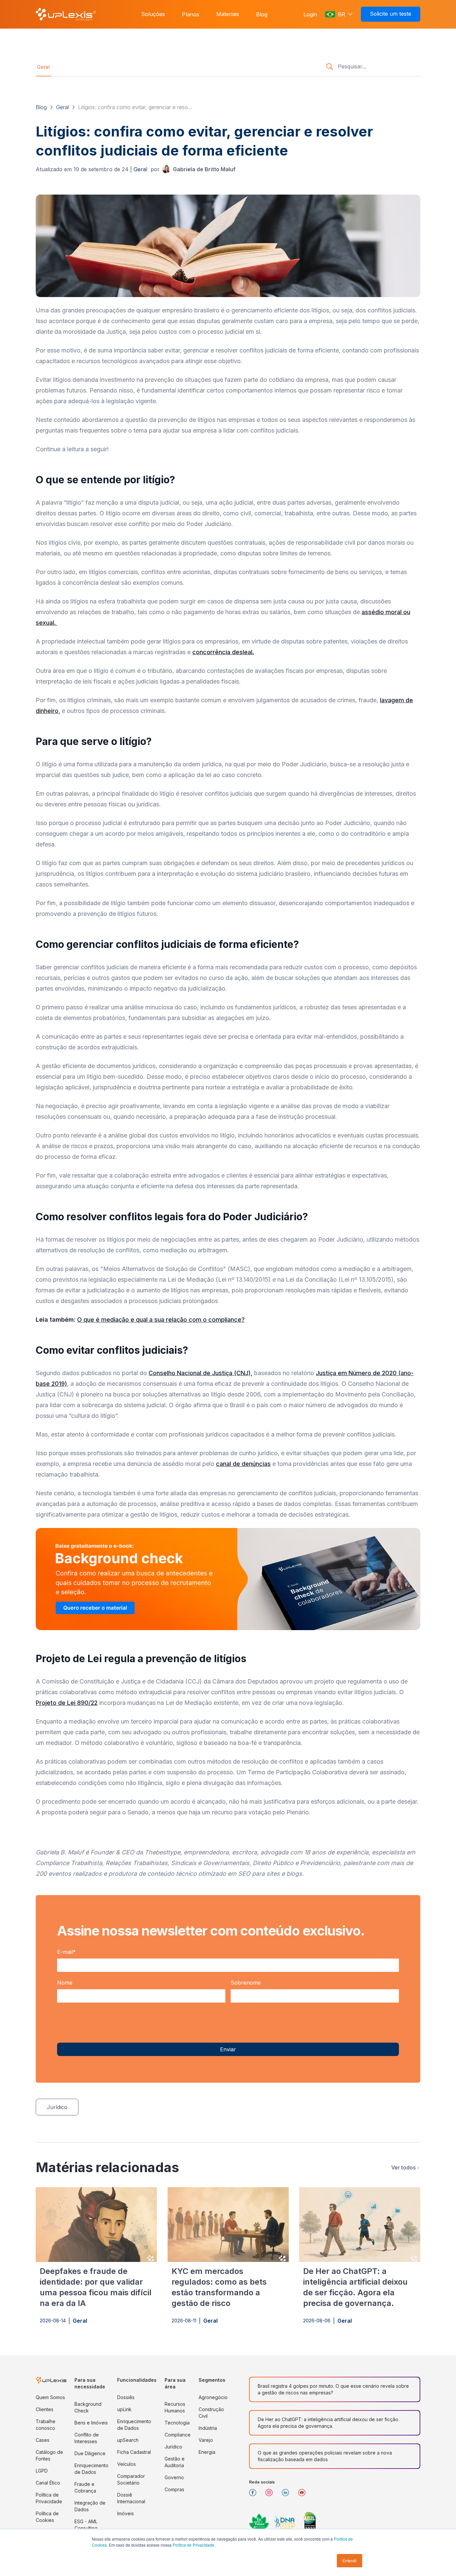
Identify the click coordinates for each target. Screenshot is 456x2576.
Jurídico (173, 2447)
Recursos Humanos (175, 2407)
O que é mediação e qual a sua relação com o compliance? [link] (161, 1320)
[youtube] (304, 2495)
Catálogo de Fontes (49, 2455)
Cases (43, 2440)
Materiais (228, 14)
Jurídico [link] (57, 2107)
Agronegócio (213, 2397)
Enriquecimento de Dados (91, 2469)
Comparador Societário (131, 2479)
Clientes (45, 2409)
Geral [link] (43, 67)
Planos (191, 14)
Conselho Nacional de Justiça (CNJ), (200, 1373)
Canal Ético (48, 2483)
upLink (124, 2409)
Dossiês (126, 2397)
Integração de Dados (90, 2506)
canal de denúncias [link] (243, 1464)
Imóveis (126, 2513)
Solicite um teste (391, 14)
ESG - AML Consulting (86, 2525)
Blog (262, 14)
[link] (199, 169)
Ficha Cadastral (134, 2452)
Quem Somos (50, 2397)
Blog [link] (41, 107)
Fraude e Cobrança (85, 2487)
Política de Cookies (47, 2517)
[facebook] (255, 2495)
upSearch (128, 2440)
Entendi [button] (350, 2560)
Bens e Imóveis (91, 2423)
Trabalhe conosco (46, 2425)
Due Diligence (90, 2453)
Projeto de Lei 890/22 (67, 1703)
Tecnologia (177, 2423)
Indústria (208, 2428)
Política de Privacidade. (194, 2545)
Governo (174, 2477)
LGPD (42, 2471)
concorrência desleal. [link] (223, 652)
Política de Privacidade (49, 2498)
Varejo (206, 2440)
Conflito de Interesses (87, 2438)
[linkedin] (288, 2495)
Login (310, 14)
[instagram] (272, 2495)
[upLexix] (66, 14)
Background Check (88, 2407)
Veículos (127, 2464)
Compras (174, 2489)
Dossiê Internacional (131, 2498)
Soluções (153, 14)
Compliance (178, 2435)
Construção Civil (211, 2413)
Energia (207, 2452)
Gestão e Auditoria (175, 2462)
